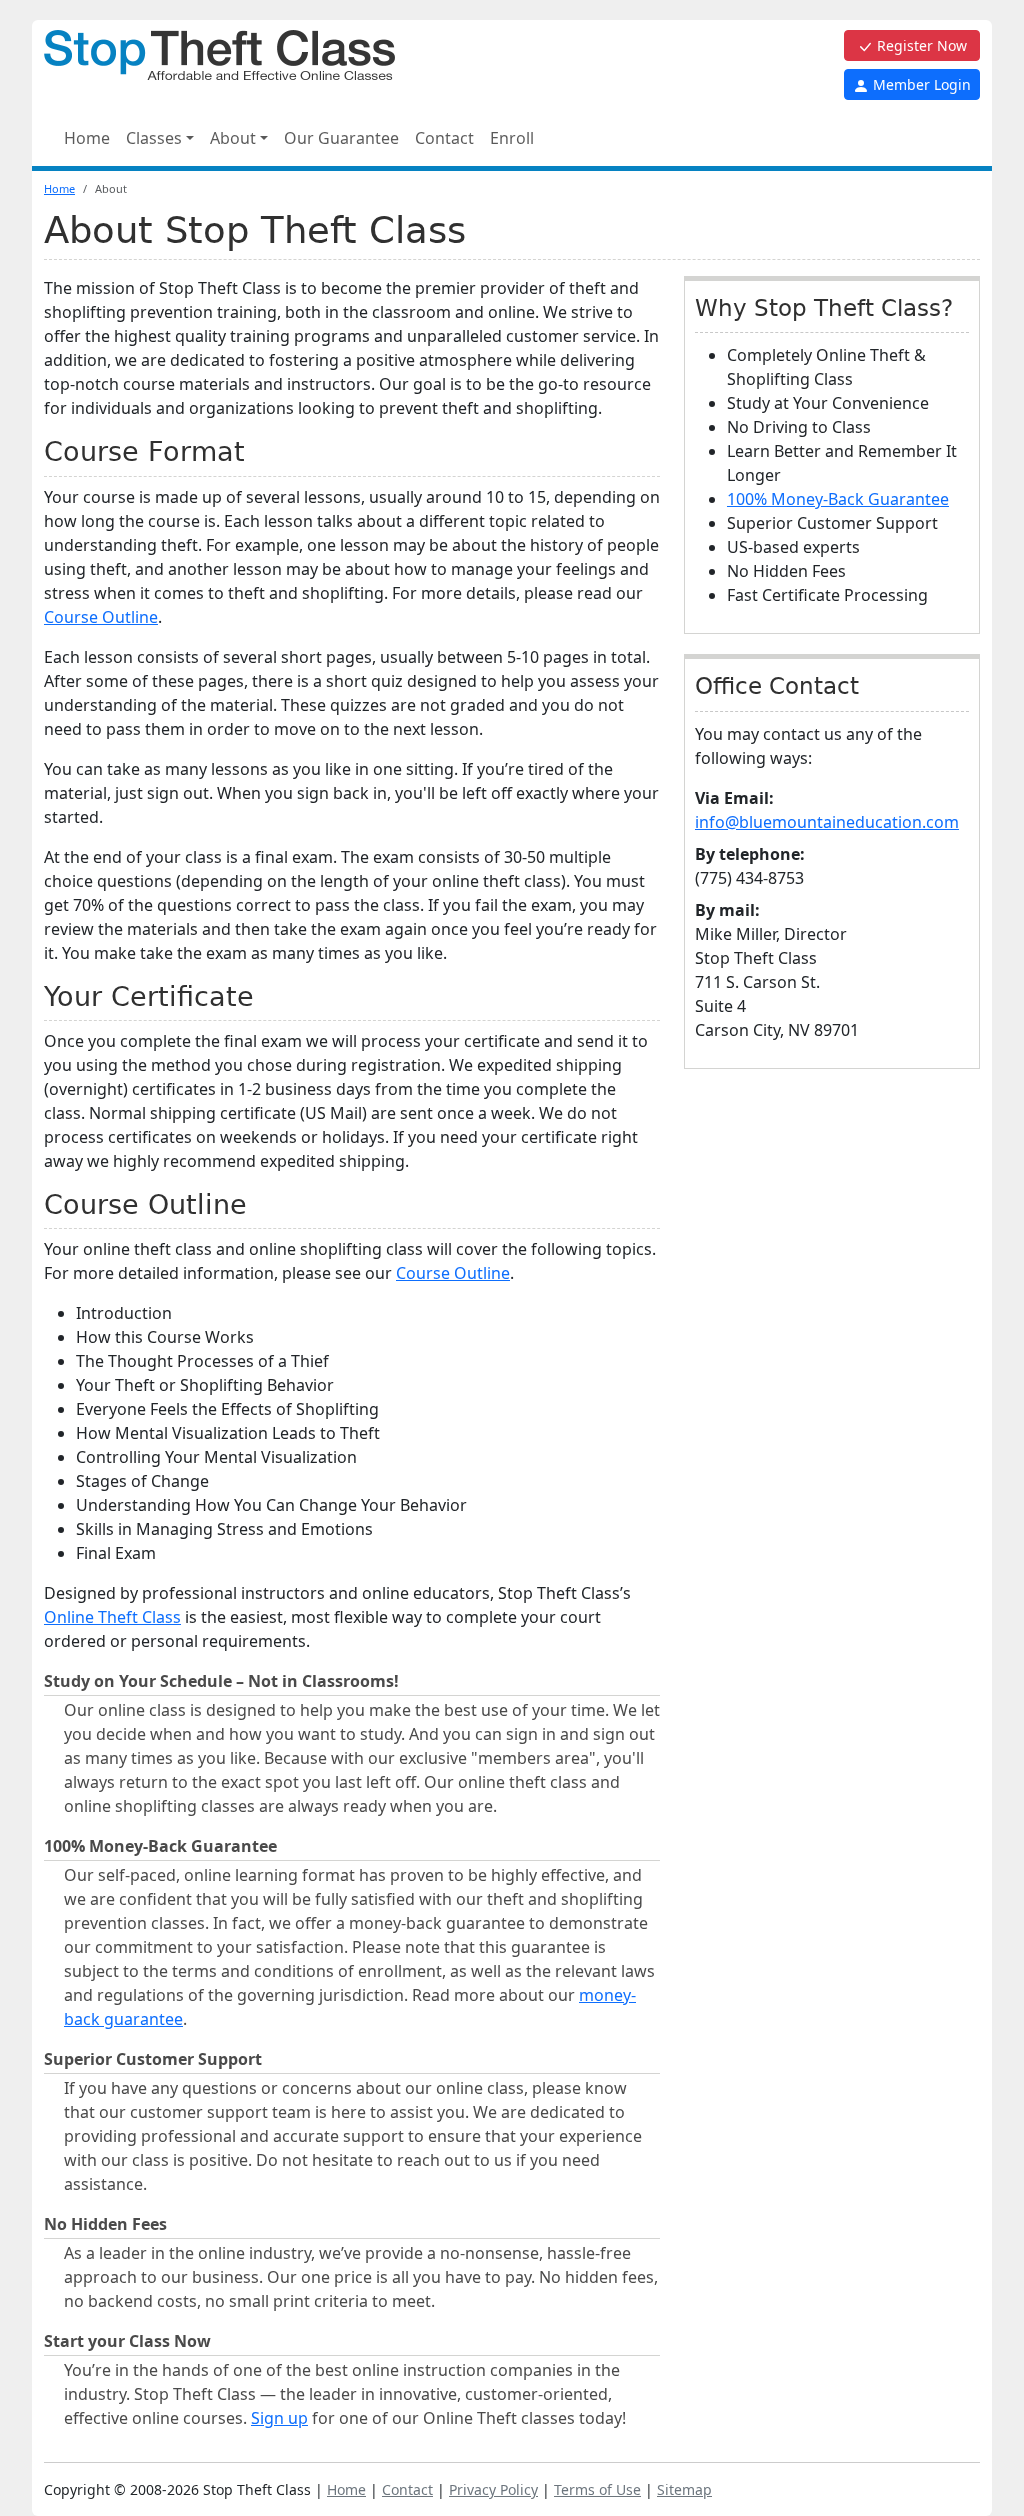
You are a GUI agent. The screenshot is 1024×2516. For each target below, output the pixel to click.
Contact (444, 138)
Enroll (512, 138)
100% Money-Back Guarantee (838, 499)
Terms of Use (597, 2489)
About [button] (233, 138)
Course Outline (101, 617)
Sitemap (684, 2489)
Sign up (279, 2418)
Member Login (920, 84)
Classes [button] (154, 138)
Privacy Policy (493, 2489)
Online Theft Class (112, 1617)
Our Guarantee (341, 138)
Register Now (920, 45)
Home (87, 138)
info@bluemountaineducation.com (827, 822)
